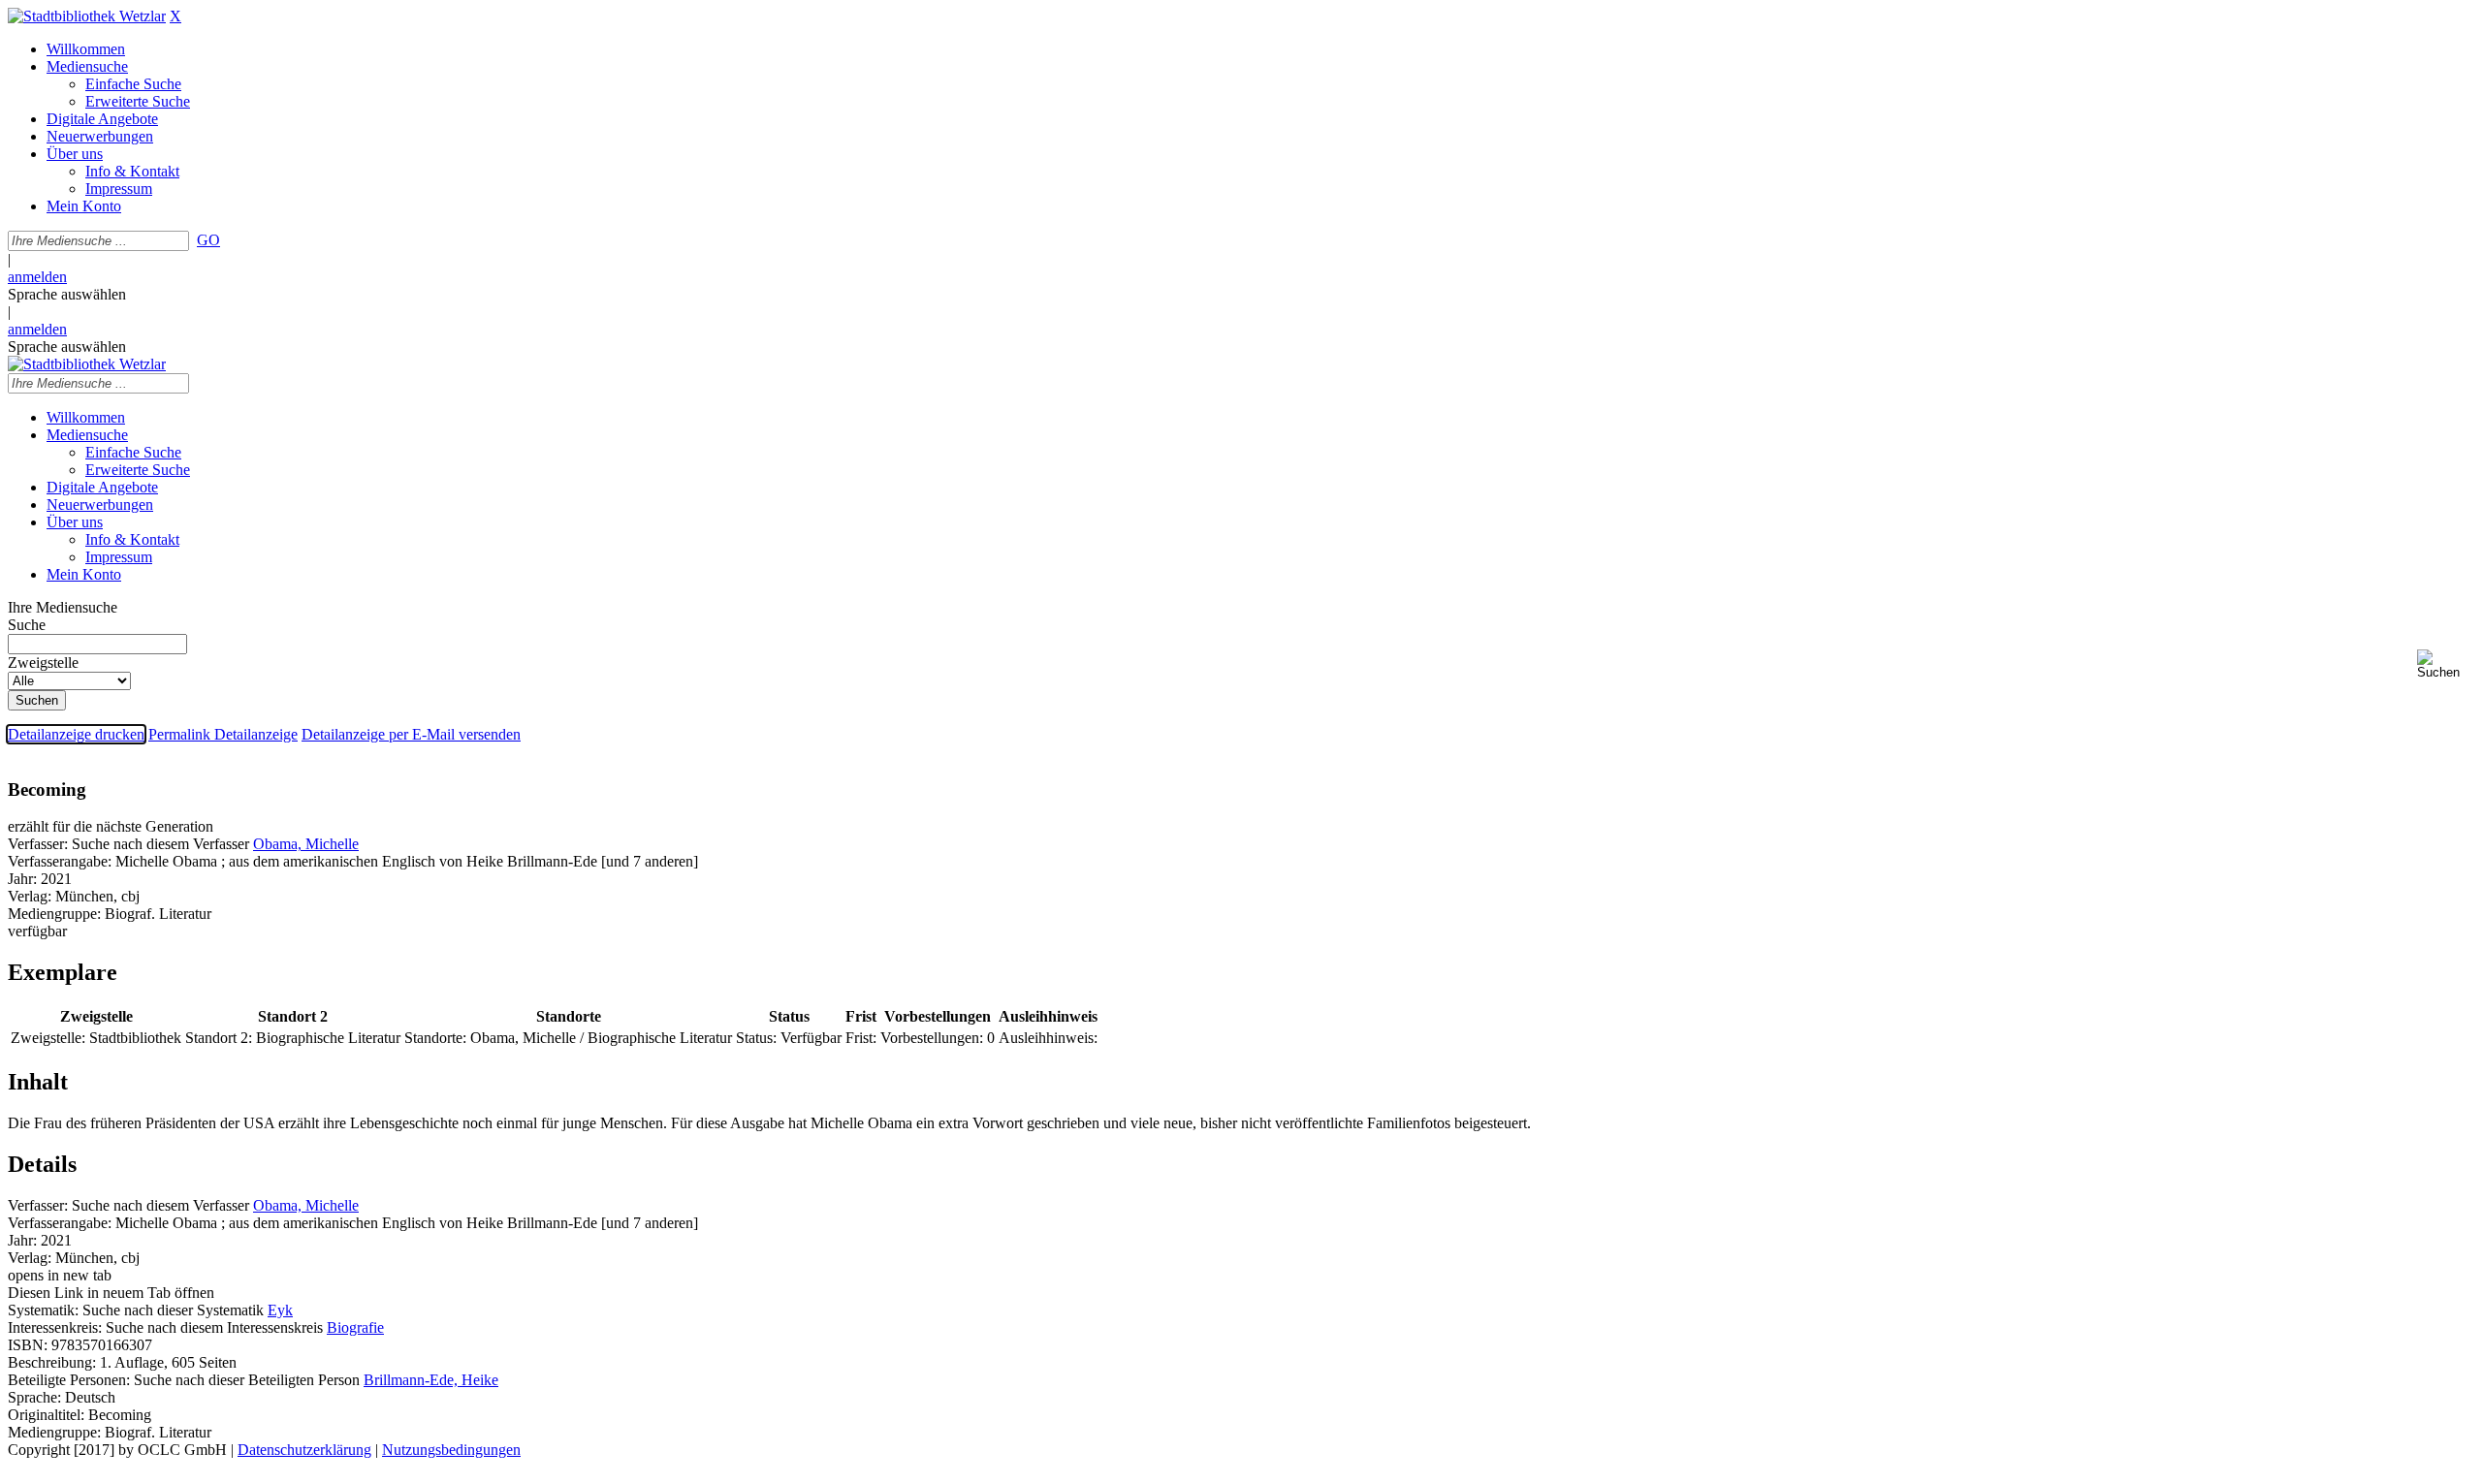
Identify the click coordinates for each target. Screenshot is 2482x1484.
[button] (2446, 664)
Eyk (280, 1310)
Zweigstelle (43, 663)
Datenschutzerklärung (304, 1450)
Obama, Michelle (306, 844)
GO (208, 240)
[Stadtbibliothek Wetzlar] (87, 16)
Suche (27, 625)
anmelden (37, 277)
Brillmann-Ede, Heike (431, 1380)
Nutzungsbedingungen (451, 1450)
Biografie (355, 1327)
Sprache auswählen (67, 294)
